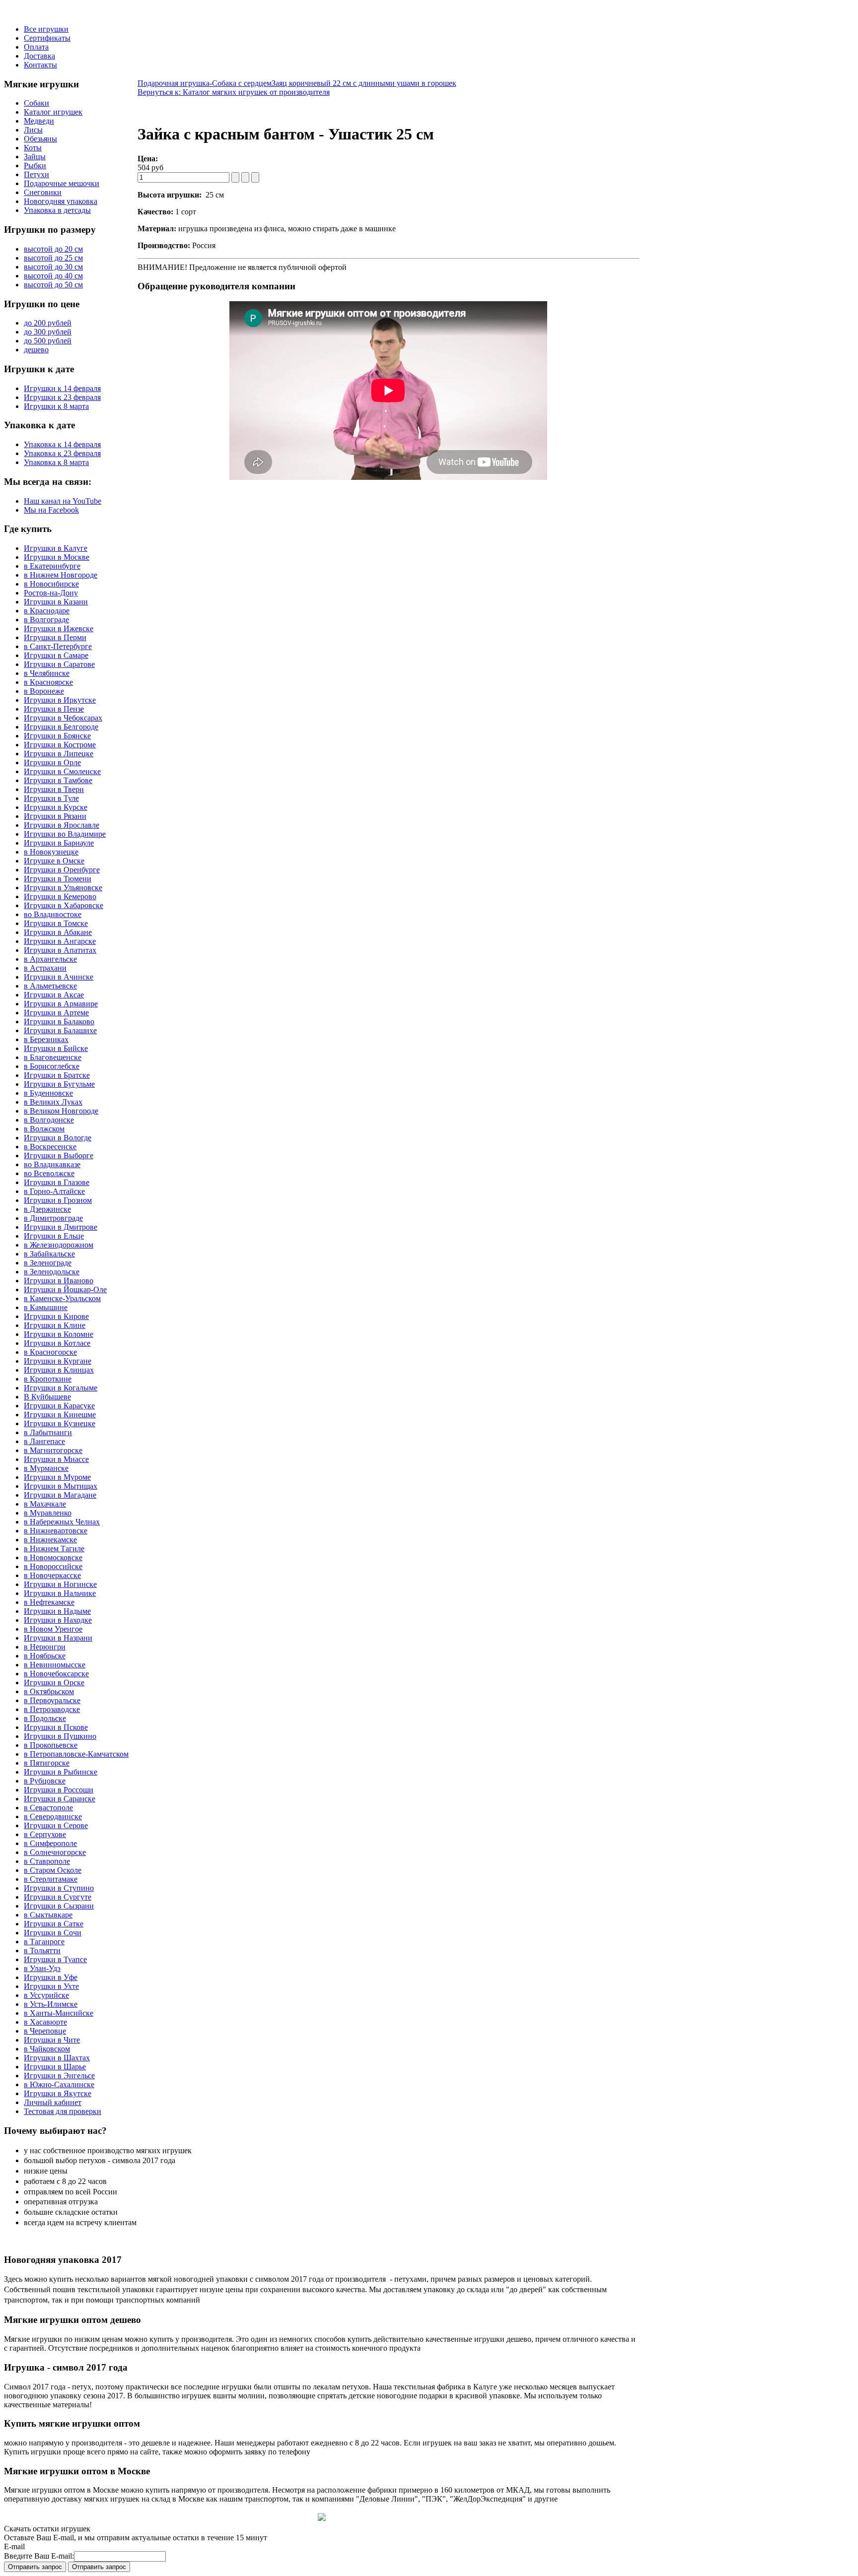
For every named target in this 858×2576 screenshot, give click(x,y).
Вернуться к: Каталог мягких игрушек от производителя (234, 92)
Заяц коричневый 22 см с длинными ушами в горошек (364, 83)
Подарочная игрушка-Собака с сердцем (205, 83)
